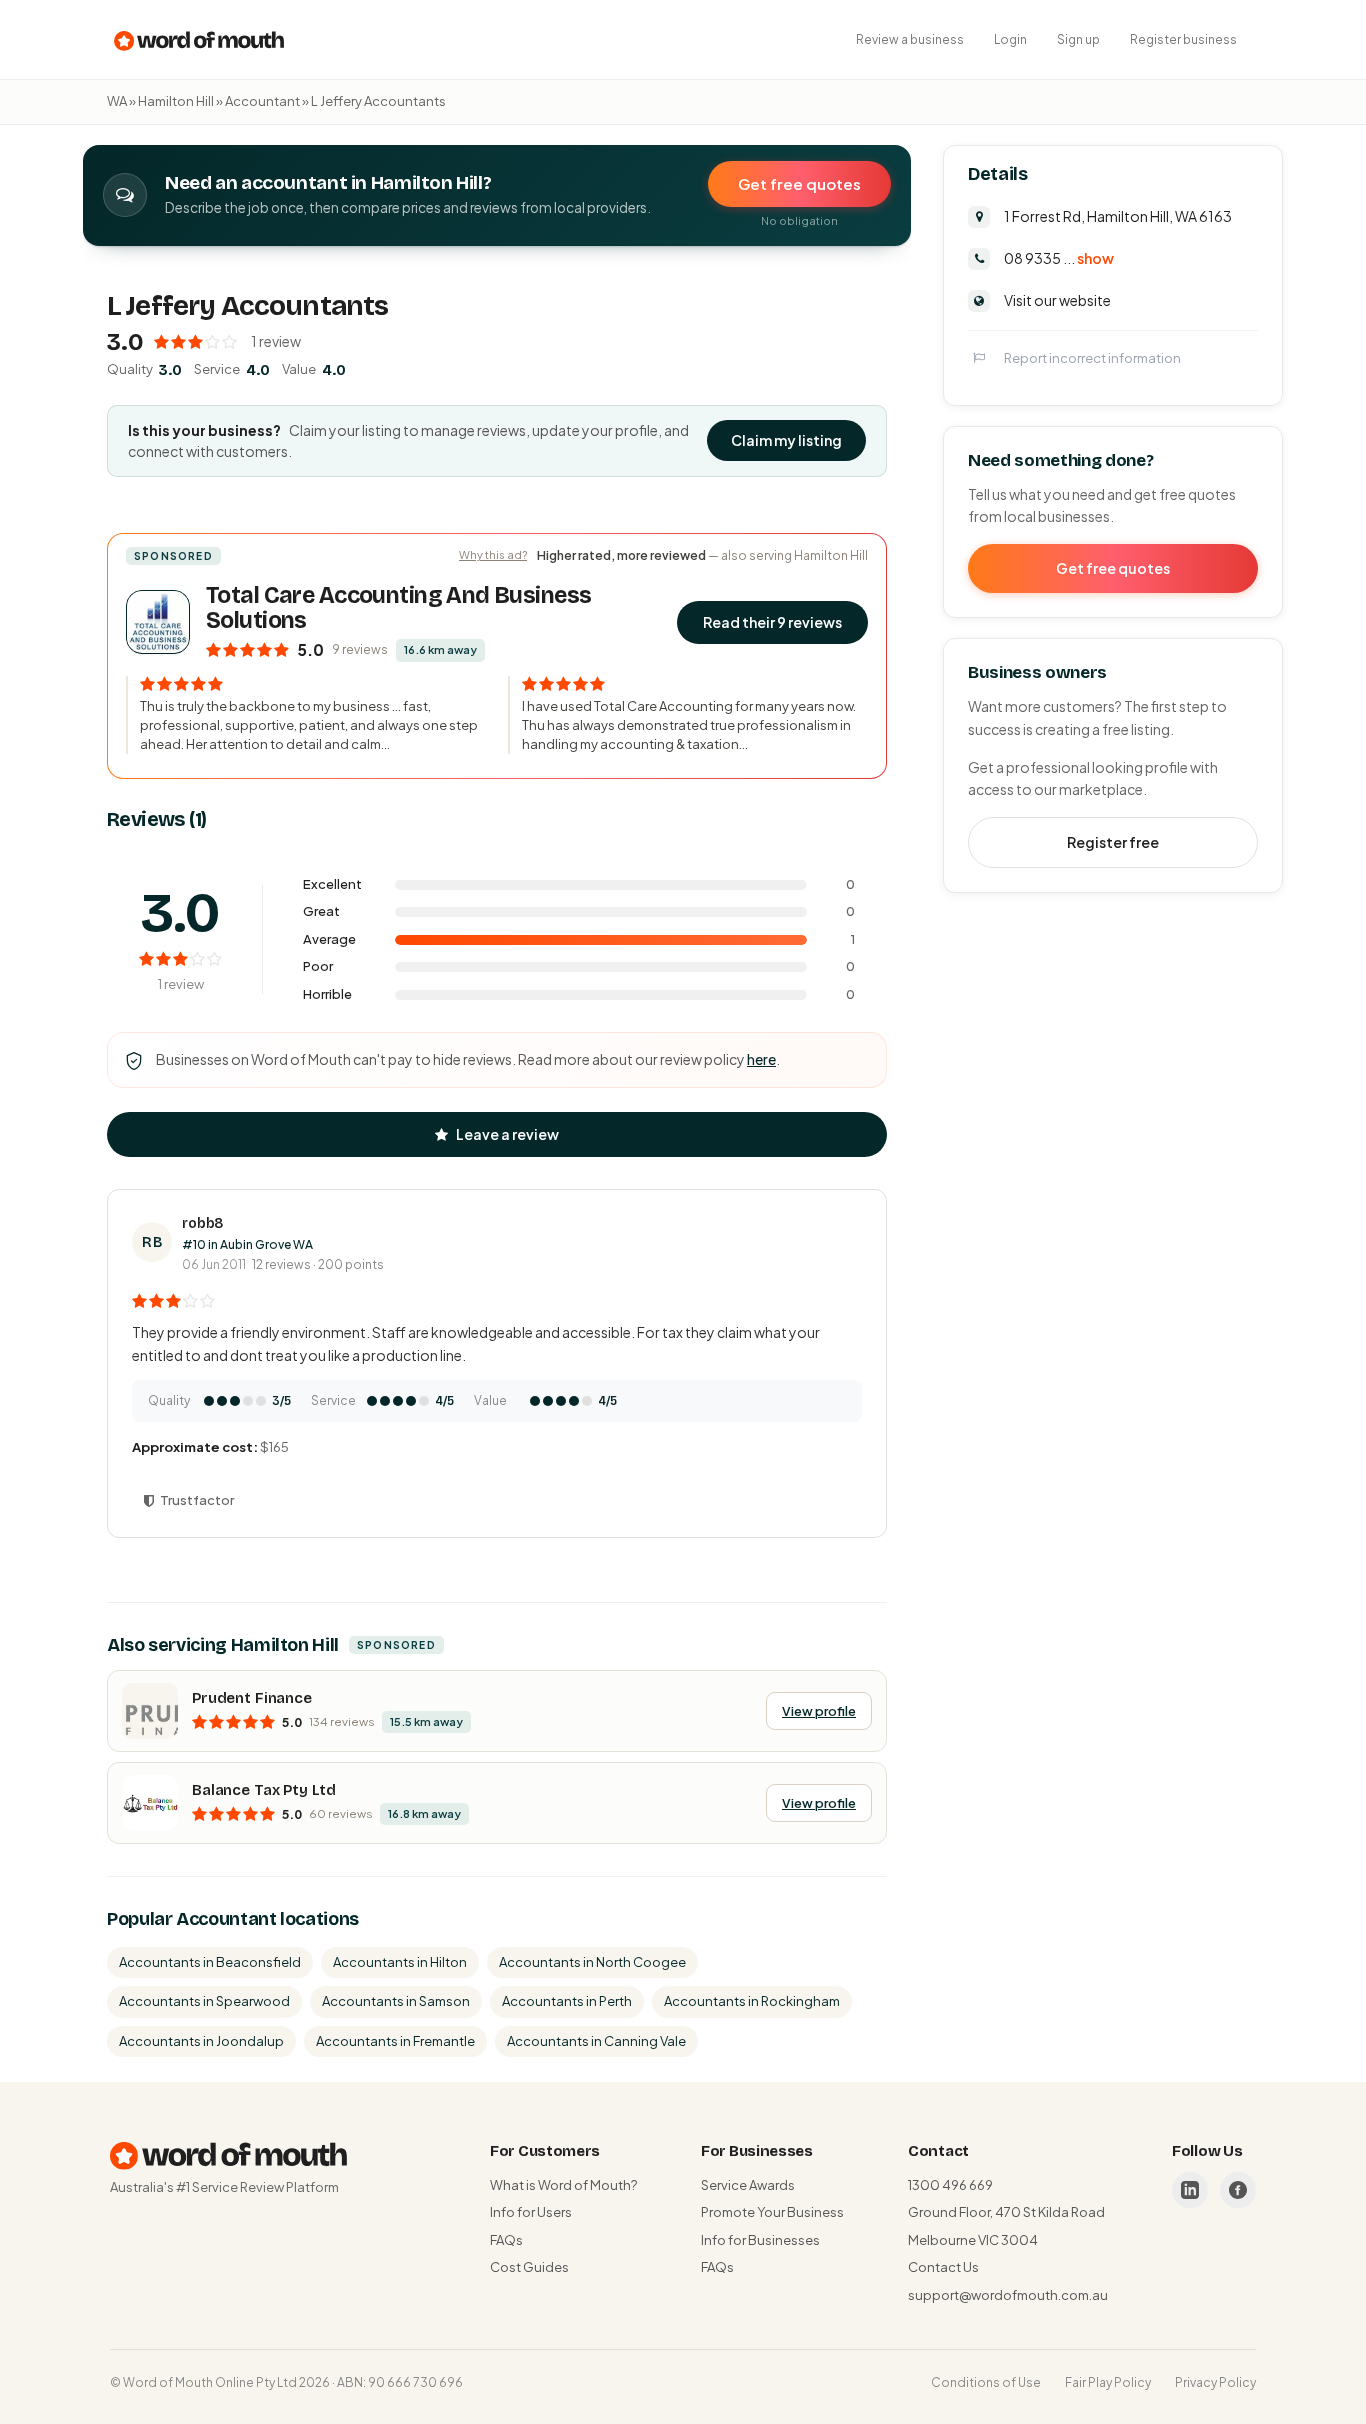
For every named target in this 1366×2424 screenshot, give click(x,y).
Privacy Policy (1215, 2382)
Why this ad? (493, 554)
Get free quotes (799, 183)
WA (117, 101)
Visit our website (1057, 299)
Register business (1183, 39)
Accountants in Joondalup (201, 2041)
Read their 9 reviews (772, 622)
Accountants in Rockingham (752, 2001)
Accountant (262, 101)
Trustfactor (197, 1500)
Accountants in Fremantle (395, 2041)
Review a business (910, 39)
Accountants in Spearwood (204, 2001)
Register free (1113, 841)
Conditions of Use (986, 2382)
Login (1010, 39)
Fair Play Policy (1108, 2382)
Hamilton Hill (176, 101)
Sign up (1078, 39)
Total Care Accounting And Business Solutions (398, 608)
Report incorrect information (1092, 357)
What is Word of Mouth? (563, 2185)
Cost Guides (529, 2267)
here (761, 1059)
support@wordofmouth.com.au (1008, 2295)
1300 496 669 (950, 2185)
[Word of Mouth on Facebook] (1238, 2190)
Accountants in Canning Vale (596, 2041)
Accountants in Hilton (400, 1962)
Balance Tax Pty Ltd (264, 1790)
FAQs (506, 2240)
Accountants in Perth (567, 2001)
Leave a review (507, 1134)
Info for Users (531, 2212)
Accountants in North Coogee (592, 1962)
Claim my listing (786, 440)
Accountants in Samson (396, 2001)
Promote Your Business (772, 2212)
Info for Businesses (760, 2240)
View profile (819, 1711)
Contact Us (943, 2267)
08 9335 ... (1059, 257)
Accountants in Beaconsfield (210, 1962)
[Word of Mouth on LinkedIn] (1190, 2190)
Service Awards (748, 2185)
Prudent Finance (252, 1698)
